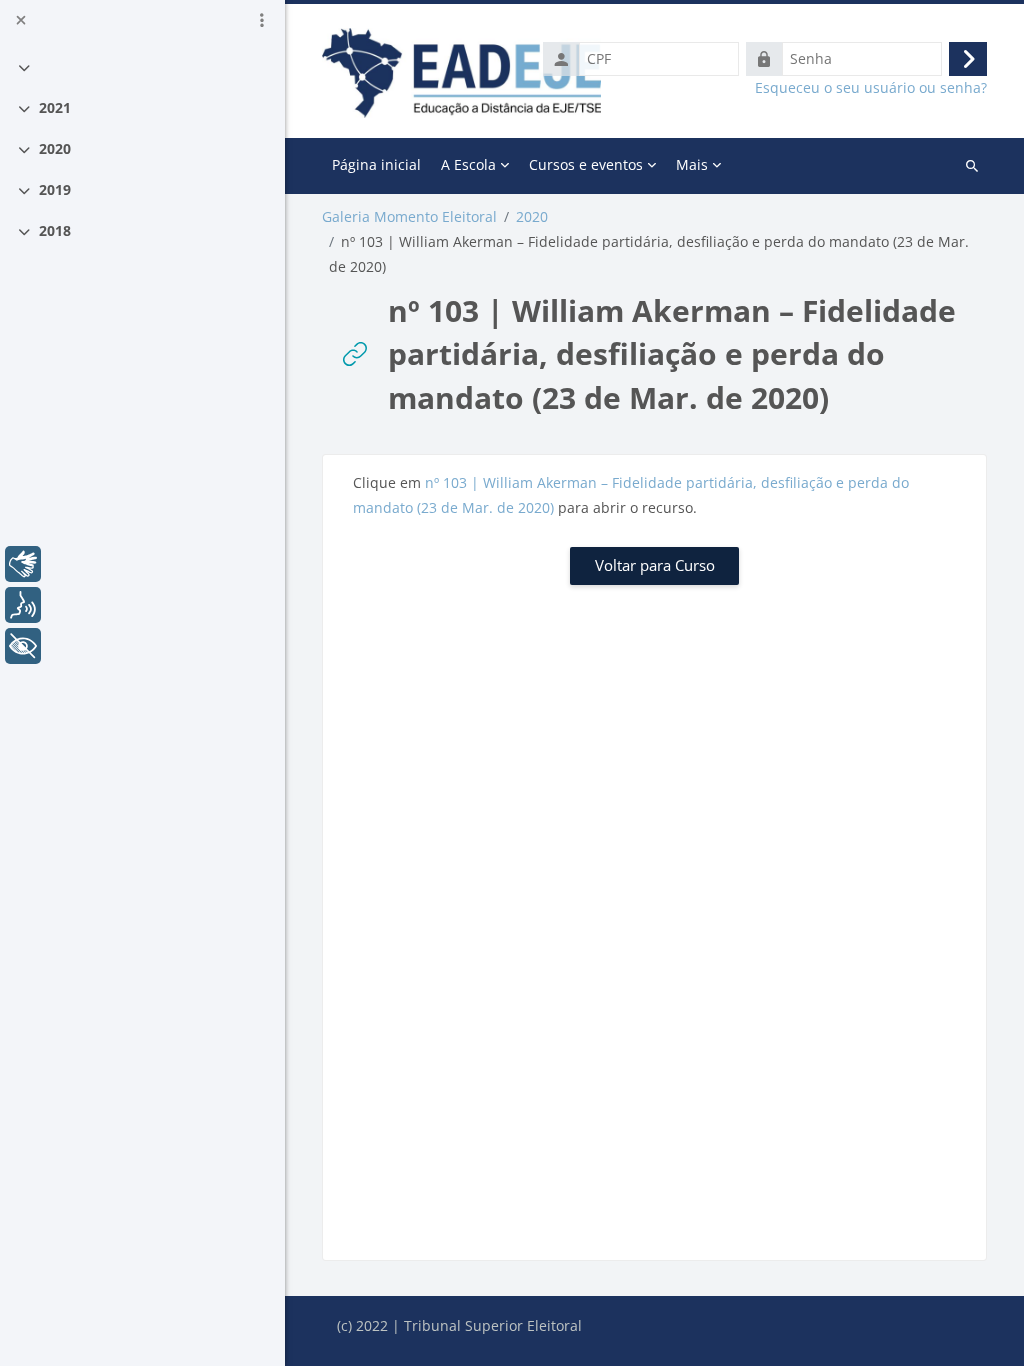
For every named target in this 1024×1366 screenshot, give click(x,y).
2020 (55, 148)
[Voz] (23, 605)
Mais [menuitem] (692, 164)
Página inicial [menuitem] (376, 164)
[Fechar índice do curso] (21, 20)
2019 (55, 189)
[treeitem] (143, 66)
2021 (55, 107)
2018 (55, 230)
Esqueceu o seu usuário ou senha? (871, 88)
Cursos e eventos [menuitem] (586, 164)
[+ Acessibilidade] (23, 646)
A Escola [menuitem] (468, 164)
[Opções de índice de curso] (262, 20)
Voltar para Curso (655, 565)
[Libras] (23, 564)
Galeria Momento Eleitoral (409, 217)
